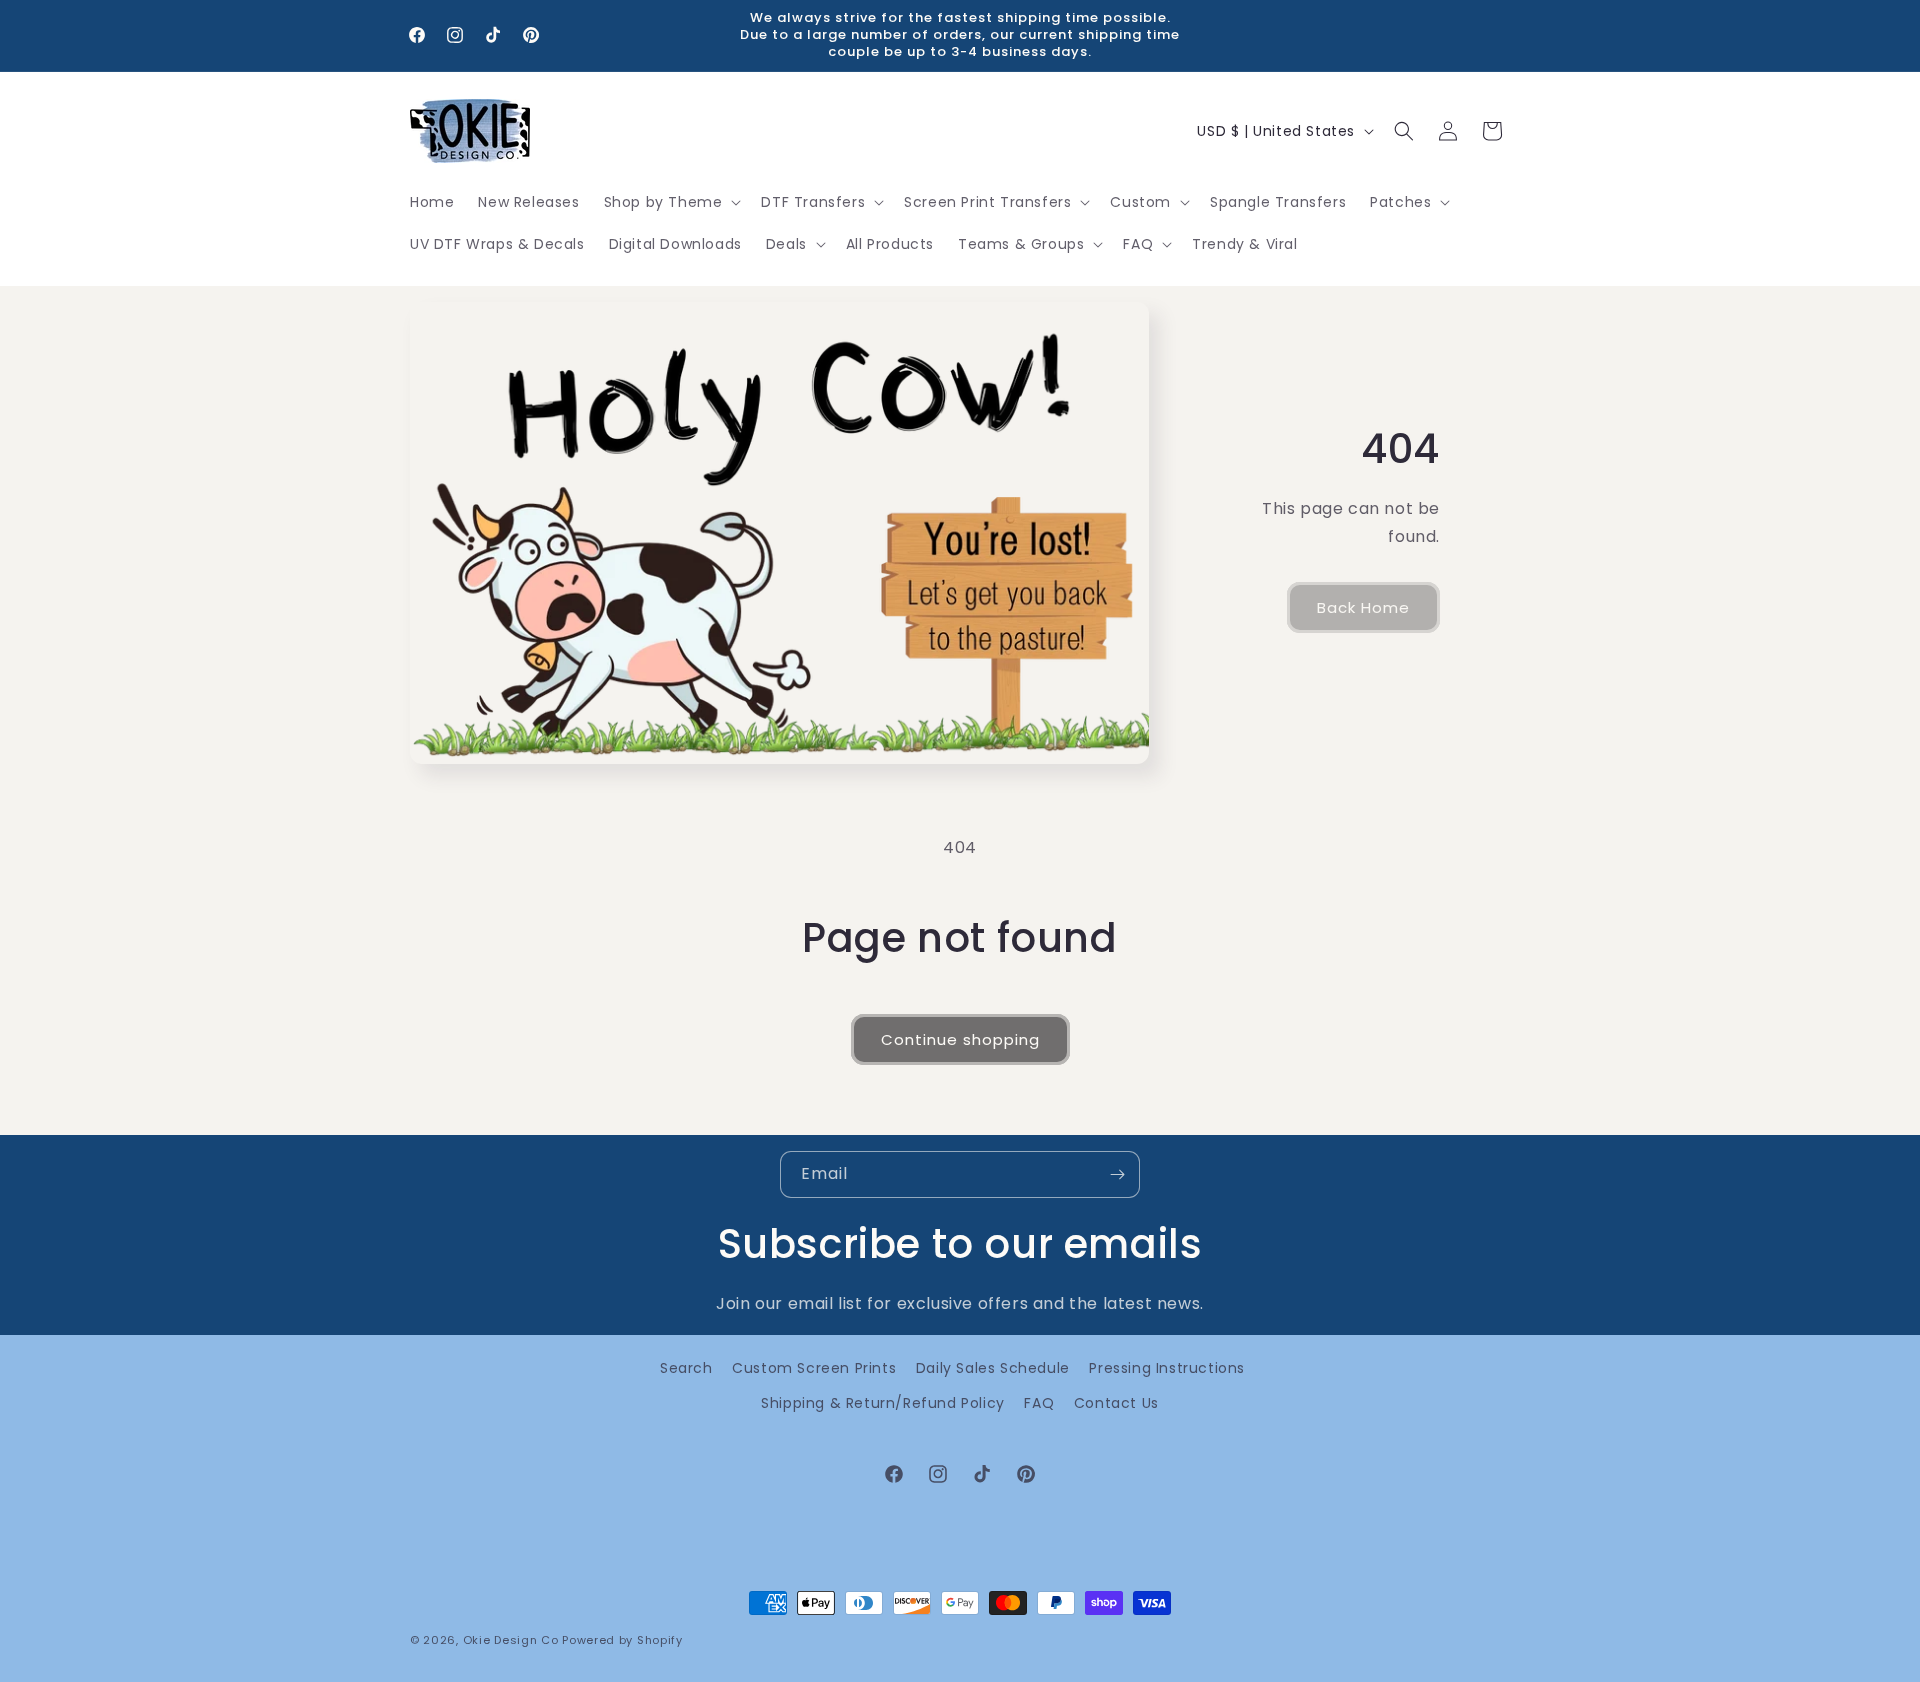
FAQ (1039, 1403)
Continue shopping (960, 1039)
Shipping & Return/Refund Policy (883, 1403)
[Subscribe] (1117, 1174)
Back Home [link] (1363, 607)
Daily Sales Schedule (993, 1368)
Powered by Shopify (622, 1640)
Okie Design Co (511, 1640)
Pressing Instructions (1167, 1368)
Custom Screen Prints (814, 1368)
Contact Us (1116, 1403)
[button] (671, 202)
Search (686, 1368)
